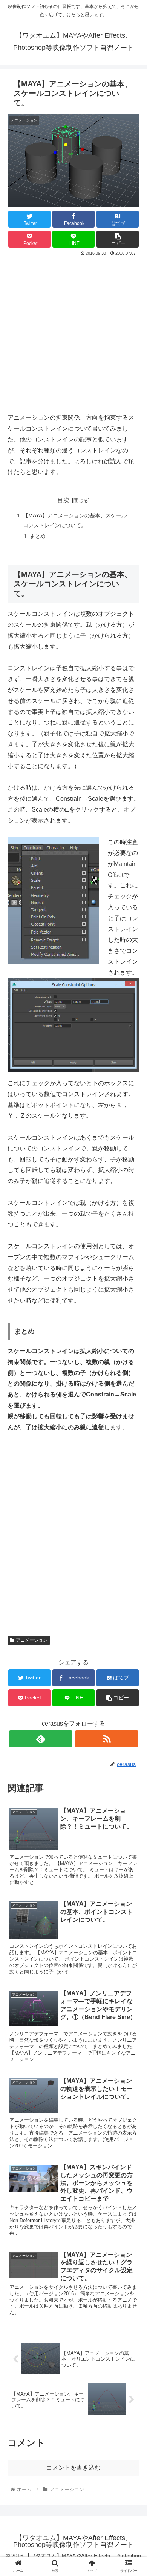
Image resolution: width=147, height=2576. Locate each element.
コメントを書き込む (73, 2468)
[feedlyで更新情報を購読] (41, 1739)
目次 (63, 500)
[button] (132, 1382)
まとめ (38, 536)
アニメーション (32, 1640)
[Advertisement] (73, 335)
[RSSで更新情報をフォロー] (107, 1739)
